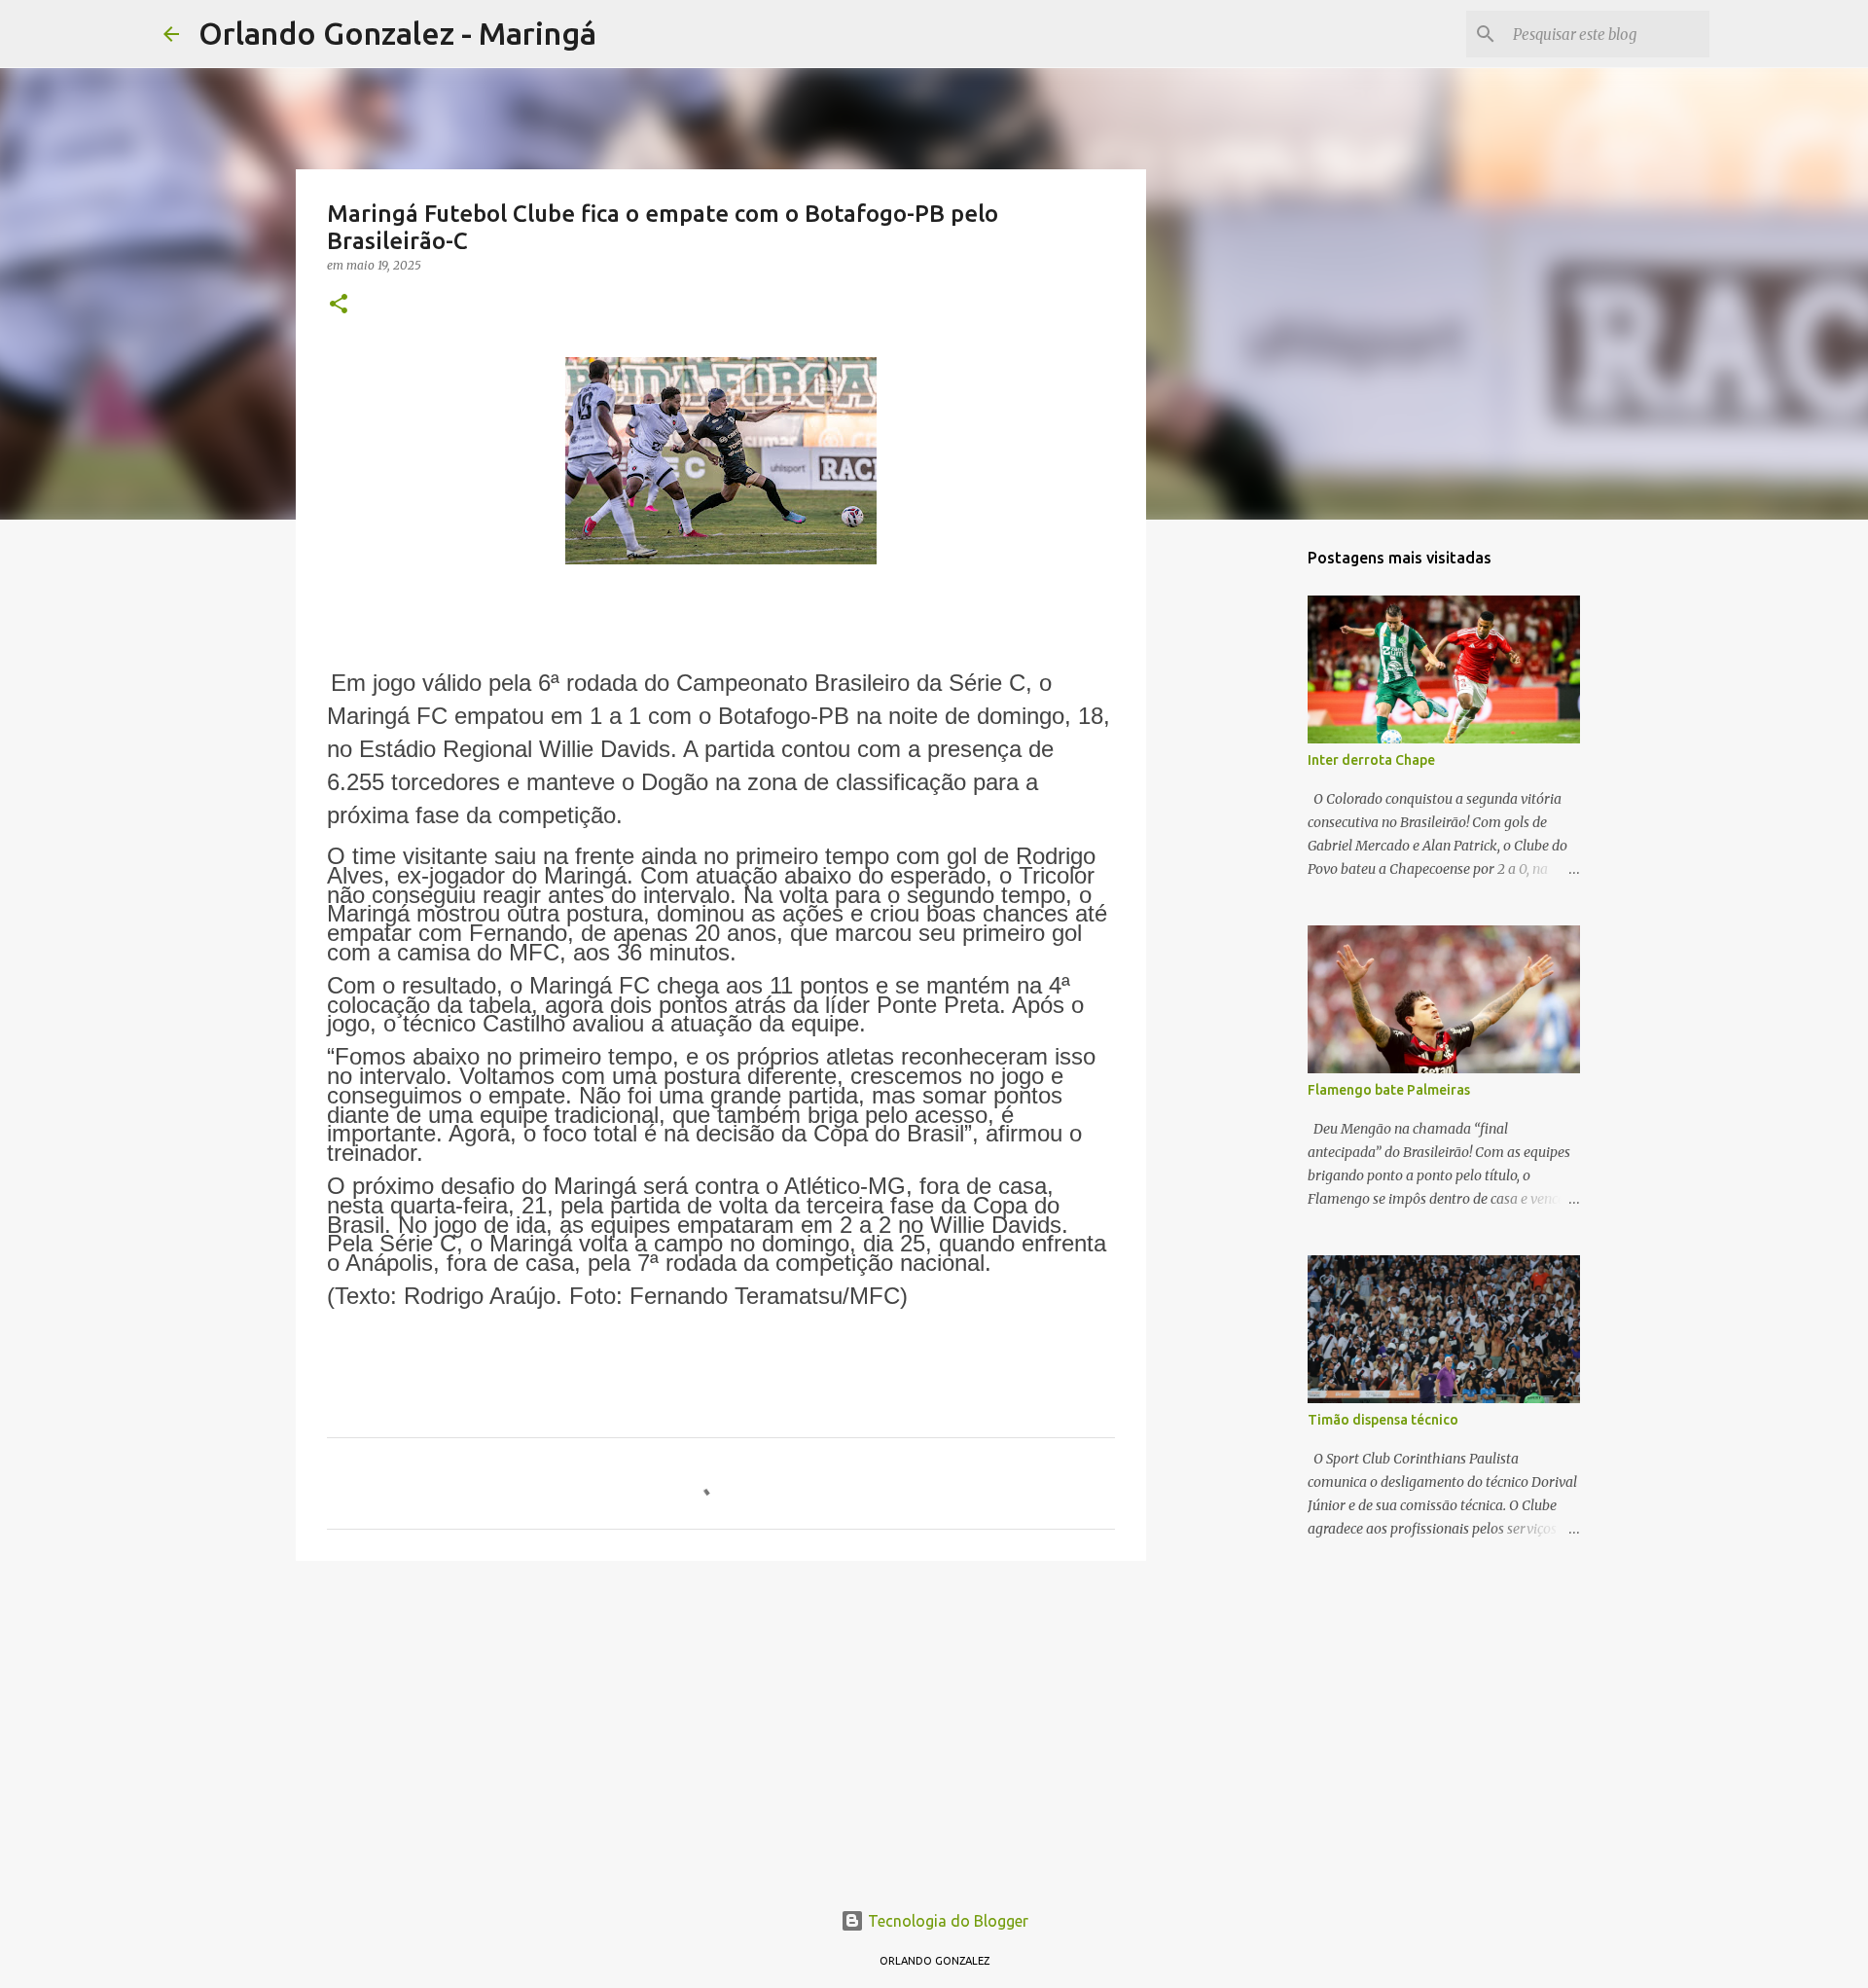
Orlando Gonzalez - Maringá (397, 33)
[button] (339, 305)
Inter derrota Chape (1371, 760)
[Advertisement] (721, 1726)
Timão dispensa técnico (1383, 1420)
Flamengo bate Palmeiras (1389, 1090)
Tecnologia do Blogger (946, 1921)
